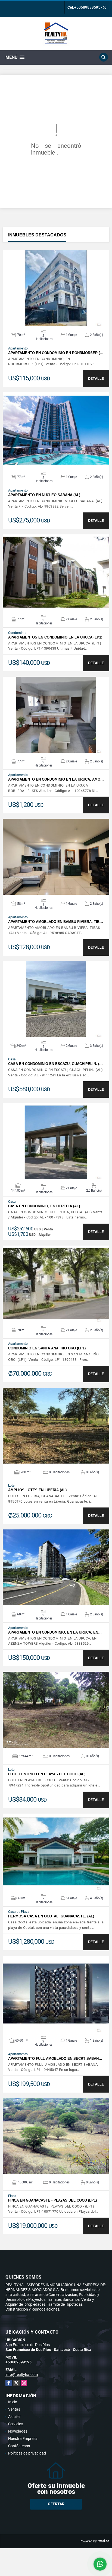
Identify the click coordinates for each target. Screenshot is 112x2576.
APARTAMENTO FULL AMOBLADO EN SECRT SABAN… (55, 2059)
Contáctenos (19, 2446)
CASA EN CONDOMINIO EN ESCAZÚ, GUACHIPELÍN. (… (55, 1064)
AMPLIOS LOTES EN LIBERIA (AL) (37, 1490)
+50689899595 (87, 7)
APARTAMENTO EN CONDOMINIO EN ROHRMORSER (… (56, 353)
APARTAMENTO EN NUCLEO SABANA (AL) (44, 495)
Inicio (13, 2402)
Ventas (14, 2409)
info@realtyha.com (22, 2375)
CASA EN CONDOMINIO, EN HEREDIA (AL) (44, 1206)
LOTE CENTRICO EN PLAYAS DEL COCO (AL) (47, 1774)
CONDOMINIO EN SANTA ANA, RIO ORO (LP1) (47, 1348)
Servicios (16, 2424)
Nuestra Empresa (23, 2439)
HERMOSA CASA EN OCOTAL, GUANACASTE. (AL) (51, 1916)
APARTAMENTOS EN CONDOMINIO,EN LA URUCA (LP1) (55, 637)
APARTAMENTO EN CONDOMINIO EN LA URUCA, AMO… (56, 779)
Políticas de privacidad (27, 2453)
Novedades (18, 2431)
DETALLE (96, 378)
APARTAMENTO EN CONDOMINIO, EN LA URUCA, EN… (55, 1632)
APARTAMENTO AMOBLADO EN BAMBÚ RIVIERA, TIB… (56, 922)
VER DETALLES (56, 288)
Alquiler (14, 2417)
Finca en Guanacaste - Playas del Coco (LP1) (52, 2200)
